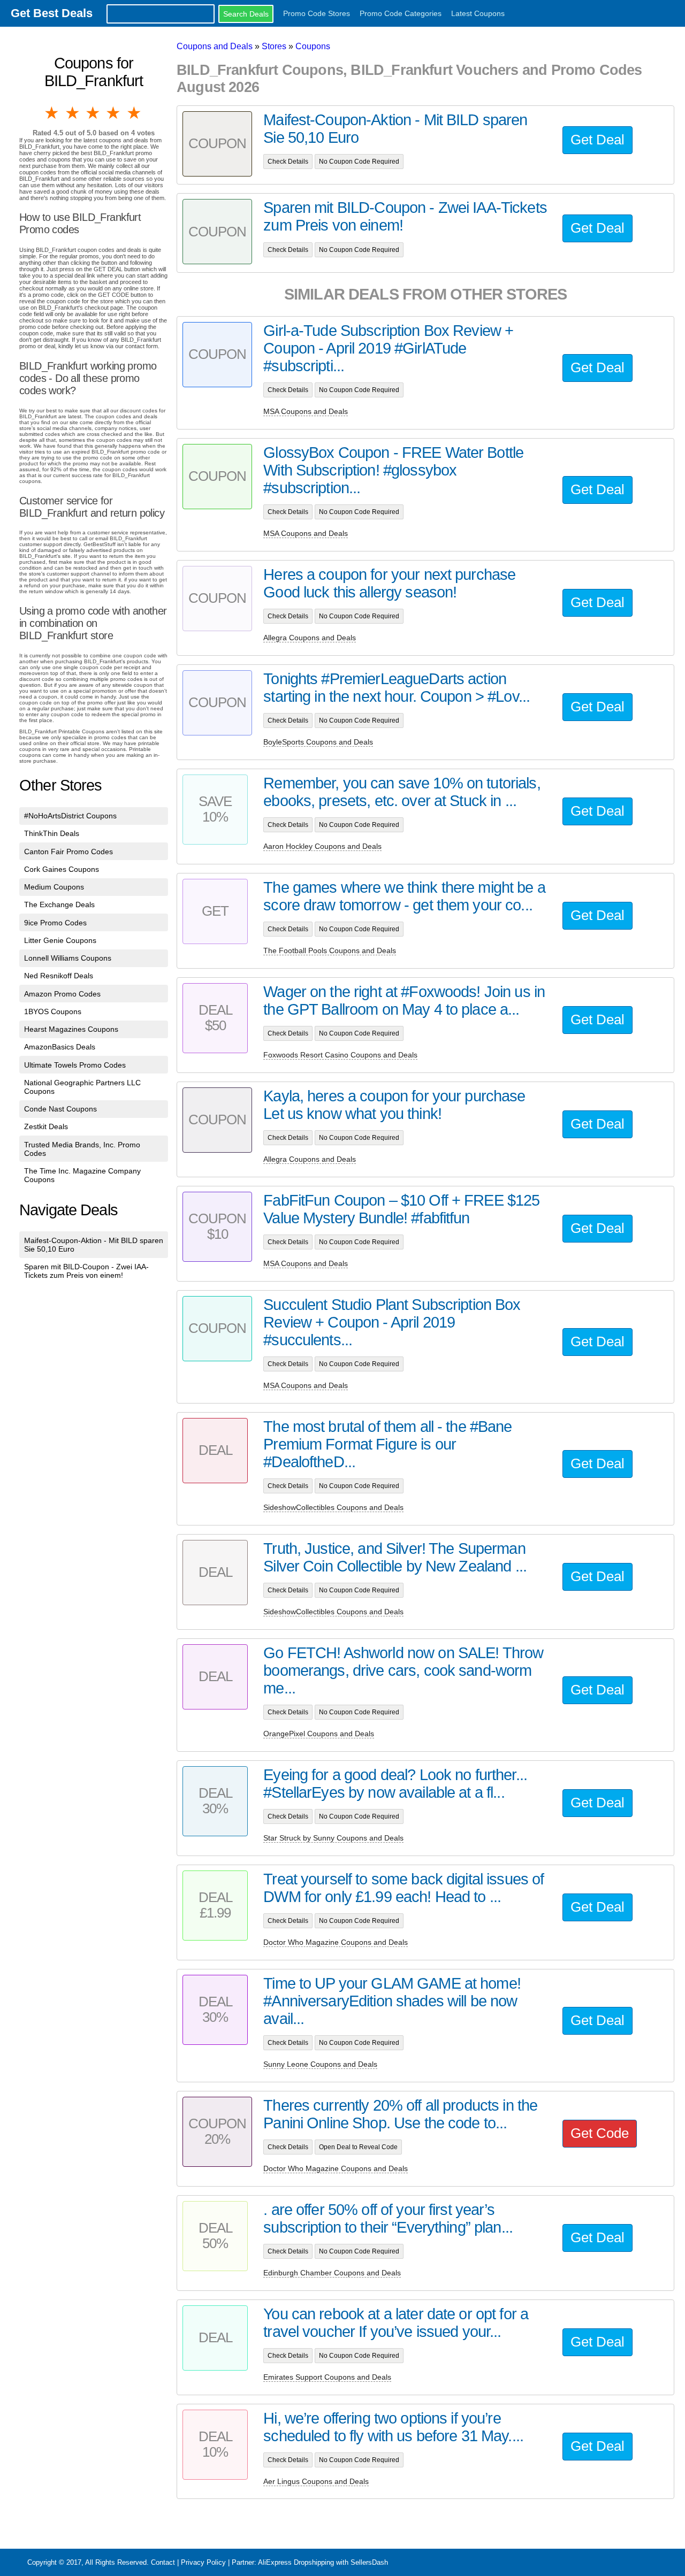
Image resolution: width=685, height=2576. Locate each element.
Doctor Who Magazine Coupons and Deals (336, 1942)
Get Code (600, 2133)
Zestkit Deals (46, 1126)
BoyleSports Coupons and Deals (318, 742)
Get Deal (598, 140)
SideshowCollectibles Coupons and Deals (333, 1507)
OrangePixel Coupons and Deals (319, 1734)
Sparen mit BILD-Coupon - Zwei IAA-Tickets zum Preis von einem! (86, 1271)
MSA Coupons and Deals (306, 411)
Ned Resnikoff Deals (59, 976)
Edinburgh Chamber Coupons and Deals (332, 2273)
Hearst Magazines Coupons (71, 1029)
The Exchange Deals (59, 904)
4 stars (114, 113)
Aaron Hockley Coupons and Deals (322, 846)
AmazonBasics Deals (60, 1047)
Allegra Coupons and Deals (310, 638)
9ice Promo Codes (55, 923)
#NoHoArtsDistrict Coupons (70, 816)
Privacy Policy (203, 2562)
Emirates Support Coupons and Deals (327, 2377)
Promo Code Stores (317, 13)
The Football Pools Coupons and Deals (330, 950)
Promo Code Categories (401, 13)
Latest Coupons (478, 13)
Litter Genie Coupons (60, 940)
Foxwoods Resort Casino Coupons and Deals (340, 1055)
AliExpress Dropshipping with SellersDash (323, 2562)
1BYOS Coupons (53, 1011)
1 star (52, 113)
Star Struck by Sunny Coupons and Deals (333, 1838)
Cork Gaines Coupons (62, 869)
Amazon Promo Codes (62, 994)
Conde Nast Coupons (60, 1109)
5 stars (135, 113)
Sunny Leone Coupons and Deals (320, 2064)
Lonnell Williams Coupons (68, 958)
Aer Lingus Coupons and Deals (316, 2481)
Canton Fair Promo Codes (68, 852)
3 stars (94, 113)
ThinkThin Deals (52, 833)
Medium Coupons (54, 887)
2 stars (73, 113)
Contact (163, 2562)
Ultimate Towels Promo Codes (75, 1065)
